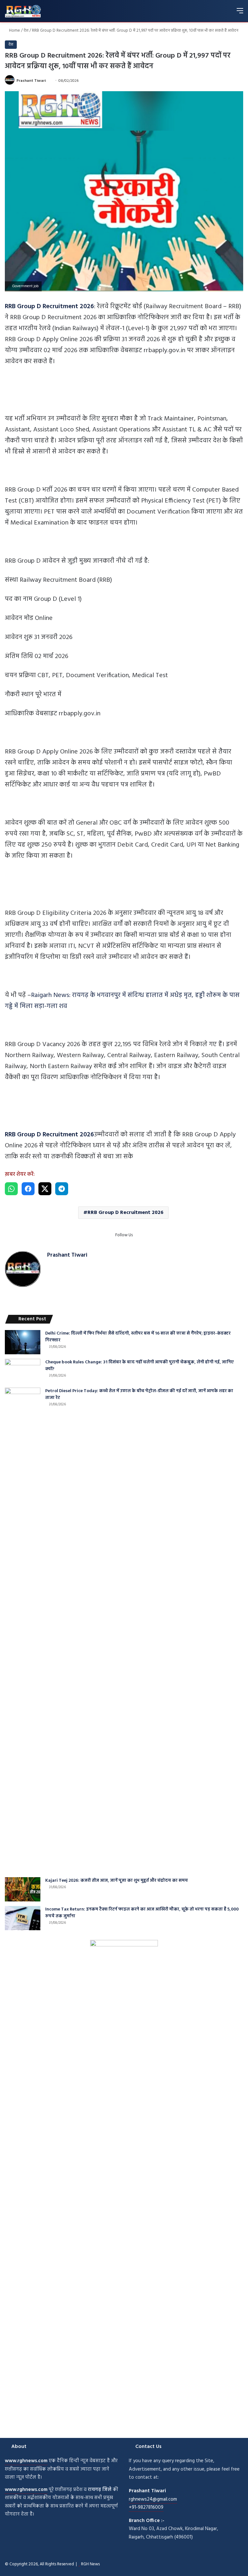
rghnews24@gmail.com (153, 2499)
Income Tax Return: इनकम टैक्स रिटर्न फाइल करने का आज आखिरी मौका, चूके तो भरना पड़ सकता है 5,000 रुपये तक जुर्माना (142, 1913)
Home (14, 31)
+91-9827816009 (146, 2507)
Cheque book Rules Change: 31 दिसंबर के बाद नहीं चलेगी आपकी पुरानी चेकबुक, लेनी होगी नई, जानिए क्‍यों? (139, 1366)
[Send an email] (48, 81)
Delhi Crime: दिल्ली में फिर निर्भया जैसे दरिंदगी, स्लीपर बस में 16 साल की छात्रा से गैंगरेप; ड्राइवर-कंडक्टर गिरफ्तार (138, 1337)
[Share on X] (45, 1189)
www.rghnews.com (26, 2461)
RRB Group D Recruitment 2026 (125, 1213)
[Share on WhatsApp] (11, 1189)
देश (26, 31)
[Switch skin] (217, 13)
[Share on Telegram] (62, 1189)
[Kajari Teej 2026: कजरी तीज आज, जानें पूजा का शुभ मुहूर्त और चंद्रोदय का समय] (23, 1889)
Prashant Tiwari (31, 81)
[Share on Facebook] (28, 1189)
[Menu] (240, 13)
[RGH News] (23, 11)
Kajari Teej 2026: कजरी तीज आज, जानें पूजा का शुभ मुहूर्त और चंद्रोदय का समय (117, 1881)
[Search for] (229, 13)
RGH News (90, 2564)
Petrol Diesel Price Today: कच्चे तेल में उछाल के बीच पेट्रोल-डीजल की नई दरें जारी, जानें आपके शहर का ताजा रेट (139, 1394)
